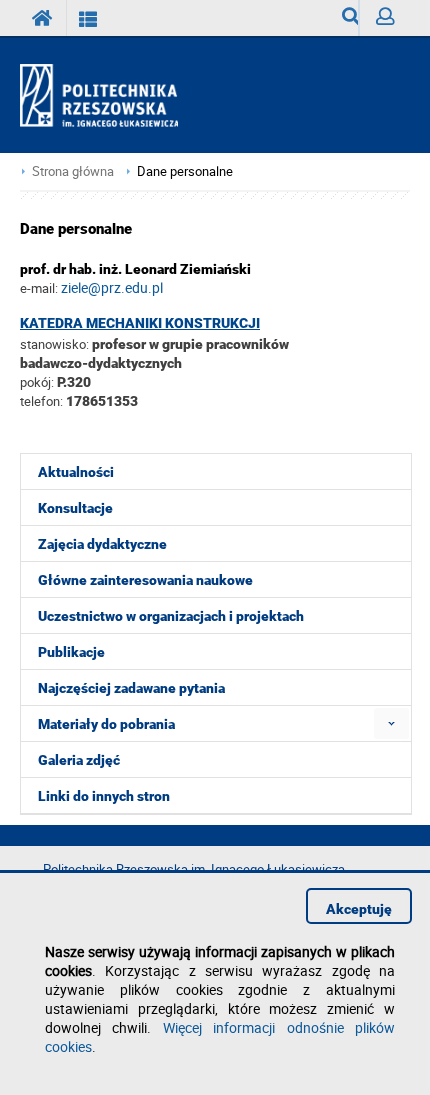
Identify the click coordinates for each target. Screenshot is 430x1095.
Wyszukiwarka (342, 18)
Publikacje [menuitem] (71, 652)
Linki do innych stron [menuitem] (104, 796)
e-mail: (39, 288)
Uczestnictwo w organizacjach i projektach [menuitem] (171, 616)
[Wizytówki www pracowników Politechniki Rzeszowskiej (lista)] (88, 18)
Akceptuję (359, 909)
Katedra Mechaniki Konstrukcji (140, 323)
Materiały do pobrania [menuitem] (106, 724)
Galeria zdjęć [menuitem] (79, 760)
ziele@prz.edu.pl (112, 287)
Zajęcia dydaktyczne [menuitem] (102, 544)
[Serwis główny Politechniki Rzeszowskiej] (43, 18)
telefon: (41, 401)
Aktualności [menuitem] (76, 472)
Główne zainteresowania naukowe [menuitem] (145, 580)
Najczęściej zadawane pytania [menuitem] (131, 688)
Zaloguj (384, 18)
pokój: (38, 382)
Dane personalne (185, 171)
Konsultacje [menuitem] (75, 508)
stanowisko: (54, 344)
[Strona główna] (107, 96)
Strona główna (73, 171)
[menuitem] (391, 723)
